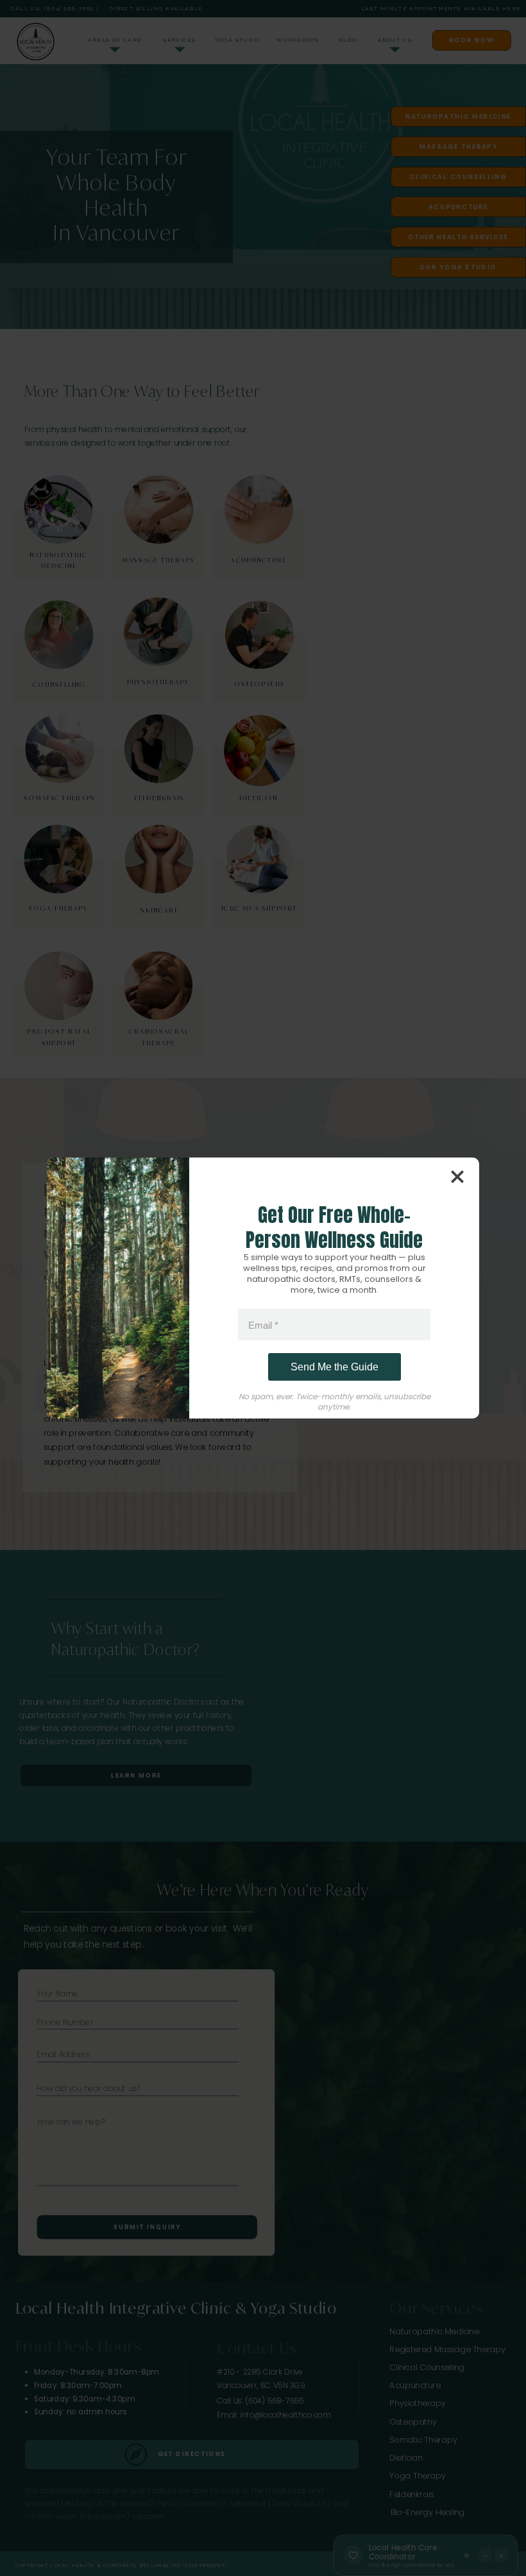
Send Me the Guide (335, 1367)
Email (263, 1325)
